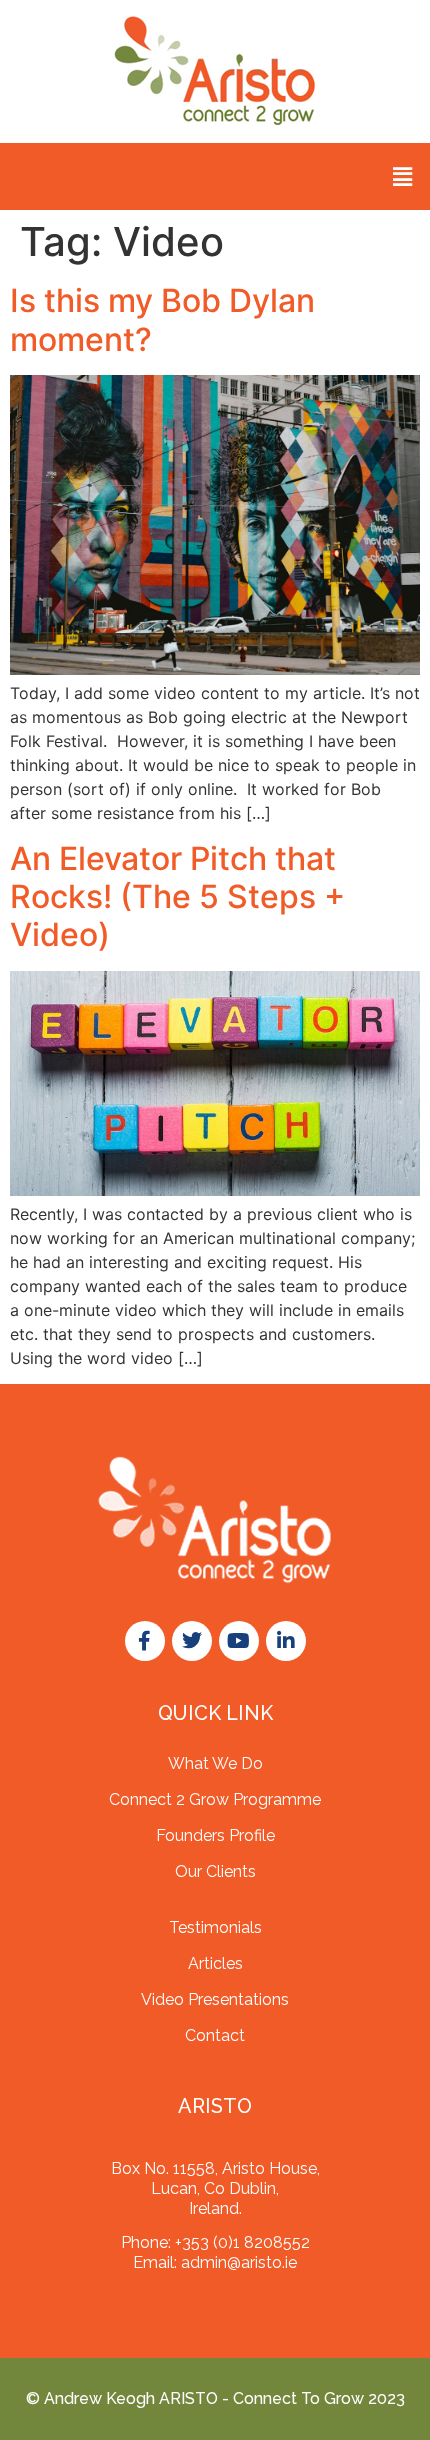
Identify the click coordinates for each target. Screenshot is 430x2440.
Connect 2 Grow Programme (215, 1799)
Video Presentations (215, 1999)
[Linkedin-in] (286, 1641)
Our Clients (215, 1871)
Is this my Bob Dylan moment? (162, 319)
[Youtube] (239, 1641)
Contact (215, 2035)
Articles (215, 1963)
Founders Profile (215, 1835)
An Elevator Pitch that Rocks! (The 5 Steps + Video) (177, 897)
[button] (403, 176)
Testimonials (215, 1927)
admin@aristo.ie (239, 2262)
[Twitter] (192, 1641)
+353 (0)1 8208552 (242, 2242)
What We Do (215, 1763)
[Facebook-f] (145, 1641)
